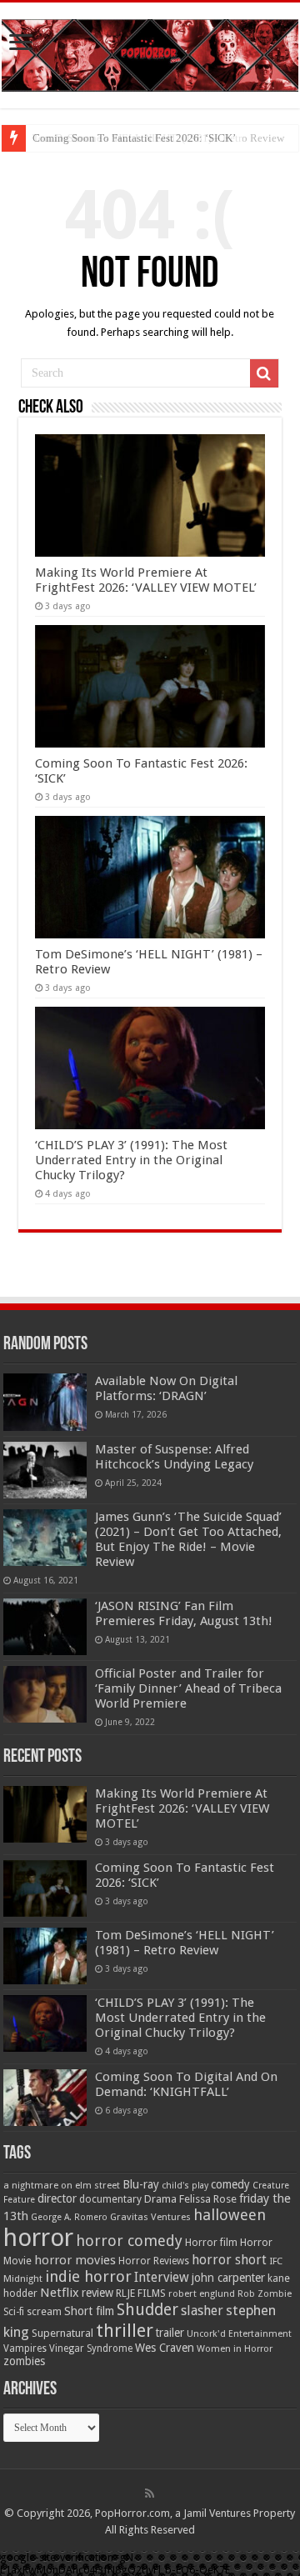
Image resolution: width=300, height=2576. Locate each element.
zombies (24, 2361)
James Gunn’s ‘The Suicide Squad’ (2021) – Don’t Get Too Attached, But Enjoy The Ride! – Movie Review (188, 1539)
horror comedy (129, 2241)
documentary (110, 2199)
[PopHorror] (150, 53)
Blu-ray (141, 2184)
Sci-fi (14, 2312)
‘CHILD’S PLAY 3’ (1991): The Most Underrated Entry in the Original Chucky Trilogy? (131, 1160)
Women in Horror (235, 2349)
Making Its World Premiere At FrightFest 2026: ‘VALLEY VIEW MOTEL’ (146, 580)
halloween (230, 2215)
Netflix (60, 2293)
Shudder (147, 2310)
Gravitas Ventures (150, 2217)
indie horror (88, 2276)
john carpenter (228, 2278)
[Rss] (150, 2493)
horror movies (75, 2260)
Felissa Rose (208, 2199)
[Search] (264, 373)
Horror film (211, 2243)
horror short (229, 2260)
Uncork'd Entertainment (239, 2334)
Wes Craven (165, 2348)
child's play (185, 2186)
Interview (162, 2278)
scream (44, 2312)
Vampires (25, 2348)
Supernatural (62, 2333)
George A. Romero (69, 2217)
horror (38, 2238)
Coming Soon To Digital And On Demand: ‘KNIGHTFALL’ (186, 2084)
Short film (89, 2311)
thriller (125, 2330)
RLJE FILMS (141, 2293)
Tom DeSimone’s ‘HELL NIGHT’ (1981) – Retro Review (185, 1943)
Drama (160, 2199)
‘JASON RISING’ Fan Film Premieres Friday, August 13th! (184, 1613)
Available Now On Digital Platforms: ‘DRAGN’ (166, 1388)
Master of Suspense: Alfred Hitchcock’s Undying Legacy (174, 1457)
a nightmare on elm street (62, 2185)
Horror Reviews (154, 2261)
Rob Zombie (265, 2294)
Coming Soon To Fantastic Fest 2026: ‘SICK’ (134, 138)
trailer (170, 2333)
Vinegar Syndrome (91, 2348)
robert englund (202, 2293)
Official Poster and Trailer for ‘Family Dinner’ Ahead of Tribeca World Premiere (188, 1688)
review (97, 2293)
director (57, 2198)
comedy (230, 2184)
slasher (202, 2311)
